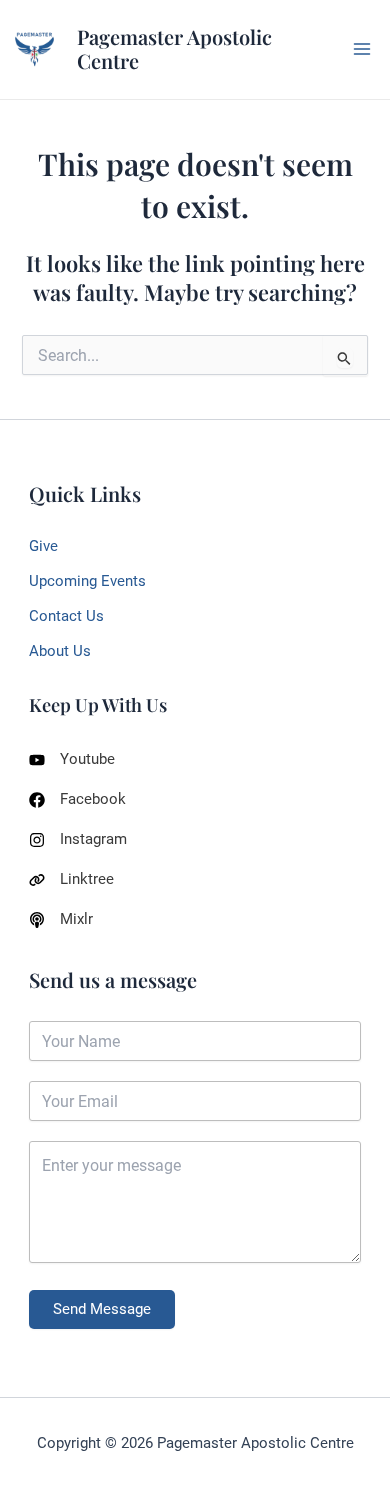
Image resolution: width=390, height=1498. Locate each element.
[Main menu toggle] (362, 49)
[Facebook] (77, 799)
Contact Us (66, 616)
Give (43, 546)
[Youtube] (72, 759)
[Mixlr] (61, 919)
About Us (60, 651)
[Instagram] (78, 839)
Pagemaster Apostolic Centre (174, 49)
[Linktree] (71, 879)
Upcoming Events (87, 581)
